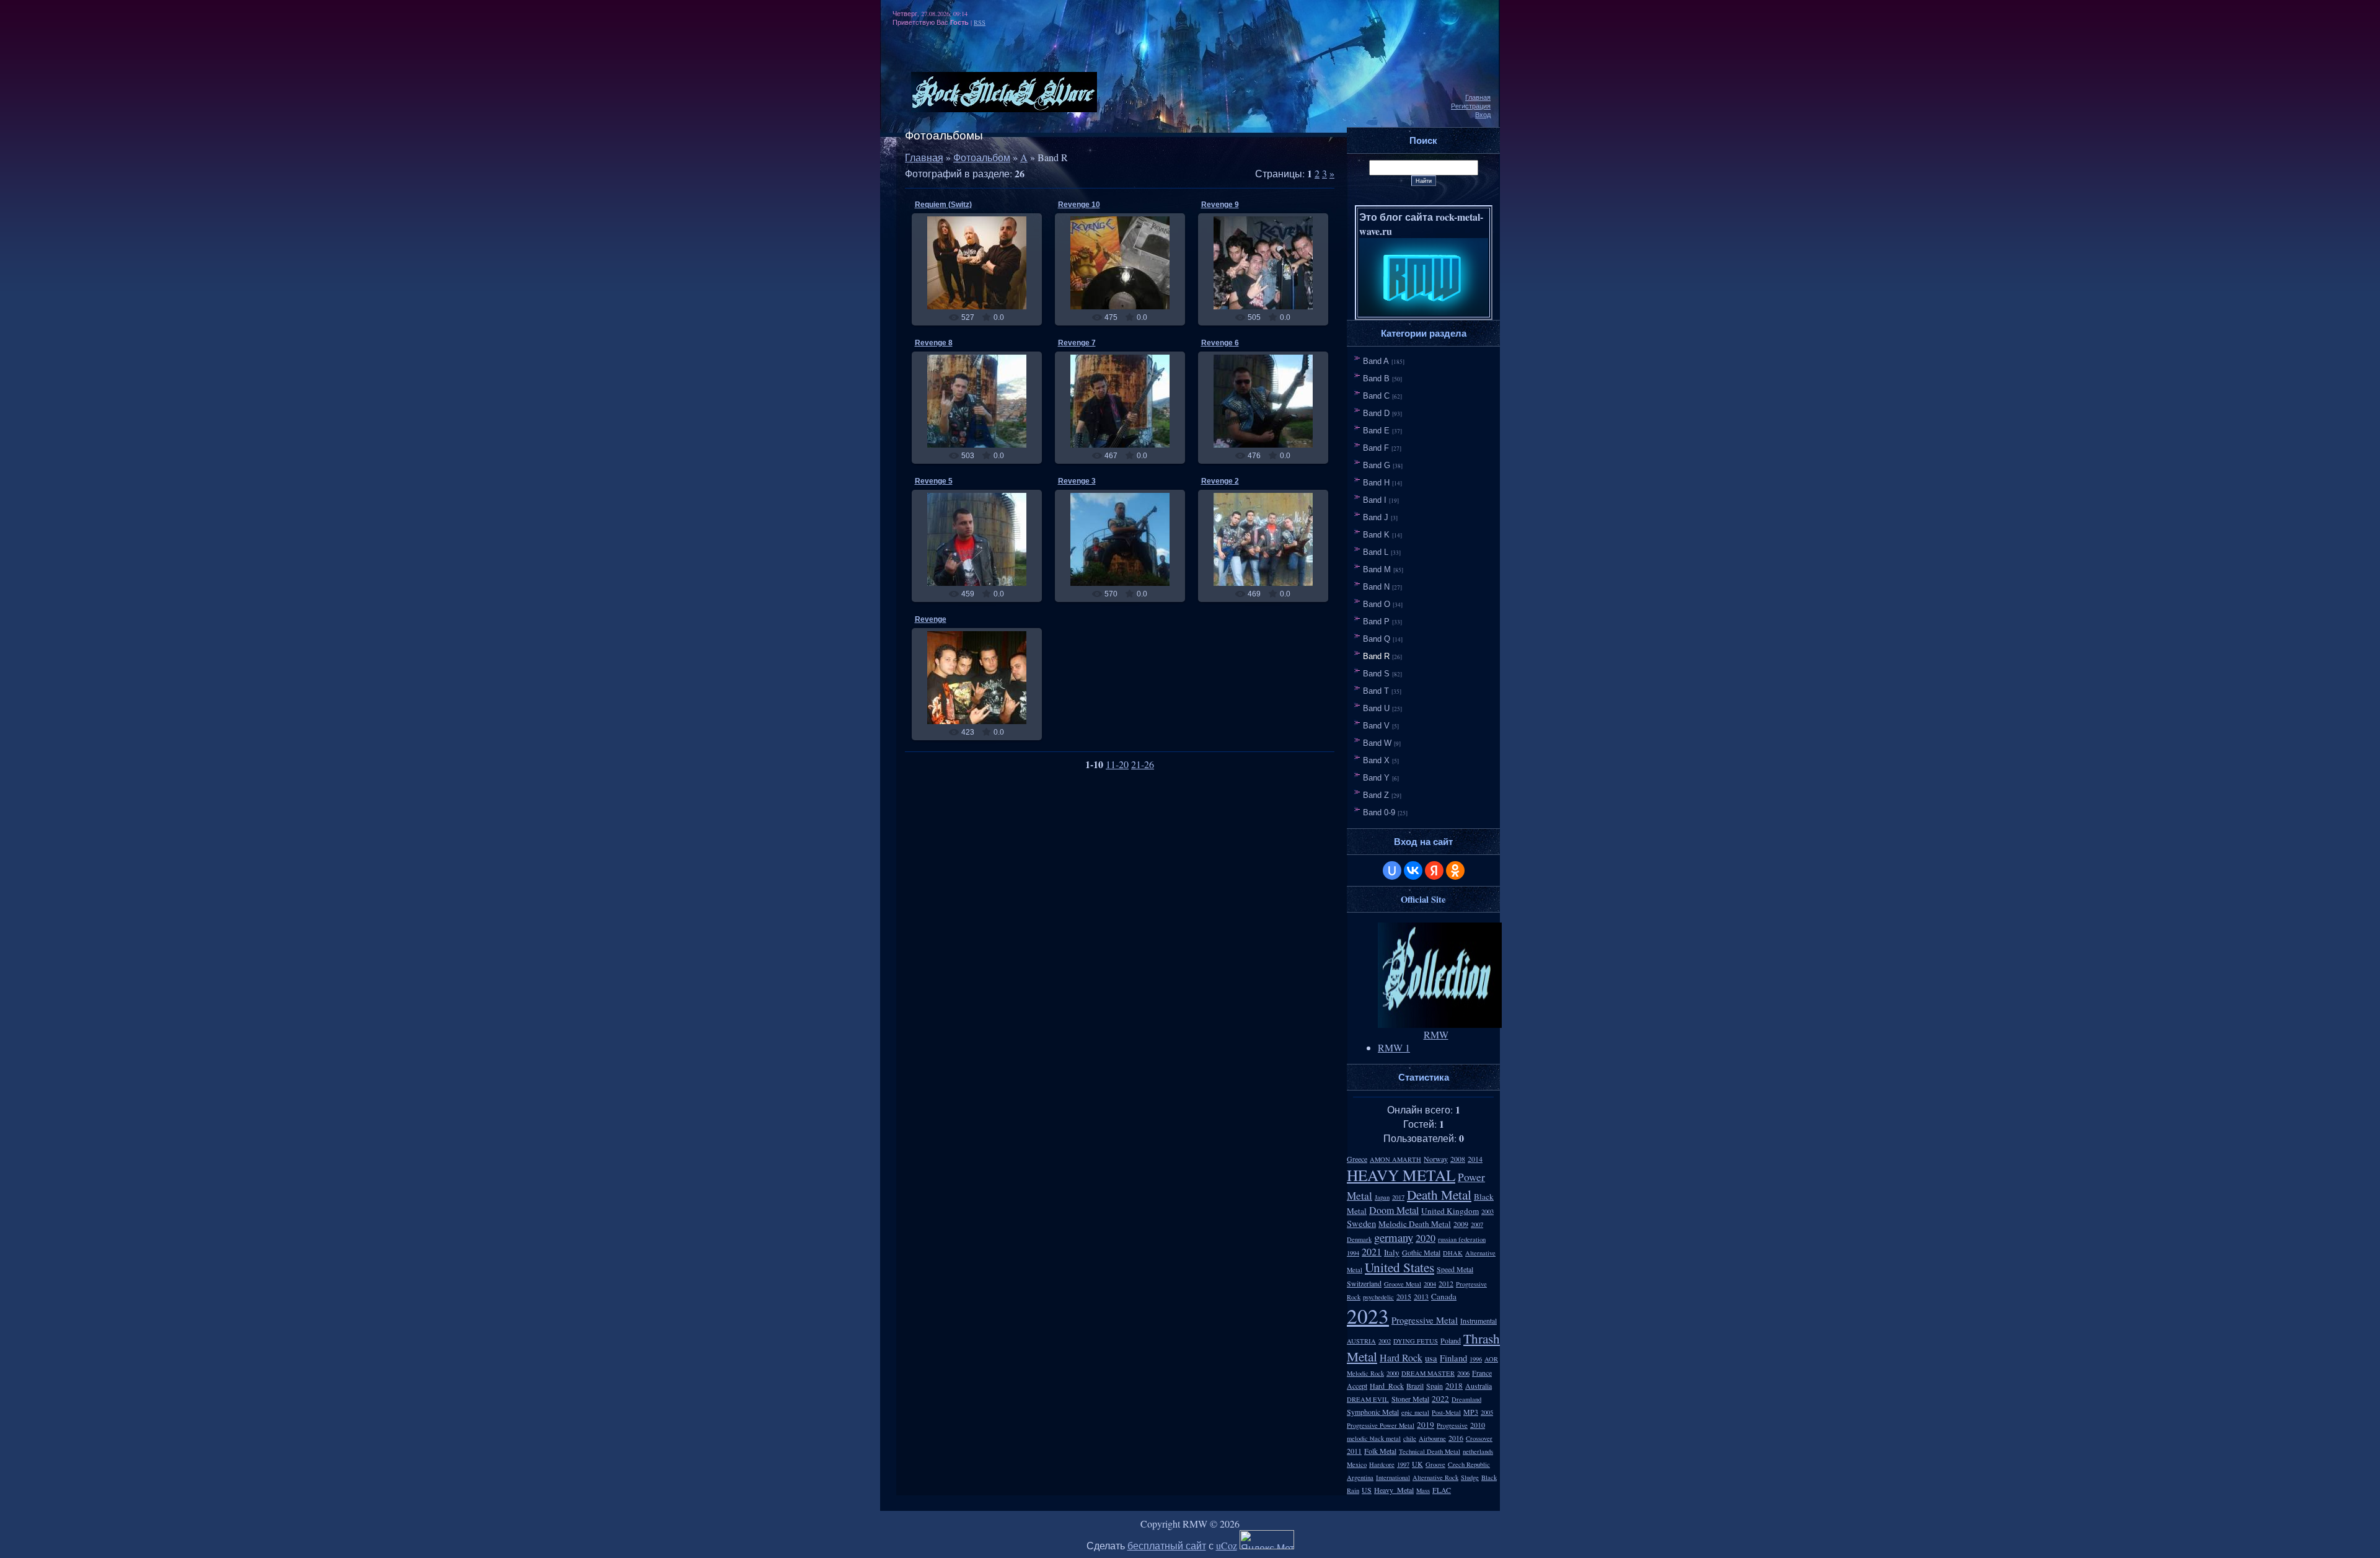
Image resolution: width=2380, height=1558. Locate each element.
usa (1431, 1358)
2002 (1385, 1341)
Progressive (1452, 1425)
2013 (1421, 1296)
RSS (980, 22)
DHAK (1453, 1253)
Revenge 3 (1077, 481)
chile (1410, 1438)
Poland (1451, 1340)
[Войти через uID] (1392, 870)
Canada (1444, 1296)
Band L (1376, 552)
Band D (1376, 413)
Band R (1376, 656)
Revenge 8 (934, 343)
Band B (1376, 378)
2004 (1430, 1284)
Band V (1376, 726)
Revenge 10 (1079, 205)
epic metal (1415, 1412)
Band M (1377, 569)
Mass (1423, 1490)
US (1367, 1490)
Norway (1436, 1159)
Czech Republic (1469, 1464)
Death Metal (1439, 1194)
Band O (1377, 604)
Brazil (1415, 1386)
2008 (1458, 1159)
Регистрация (1471, 106)
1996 (1476, 1359)
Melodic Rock (1365, 1373)
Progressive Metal (1425, 1320)
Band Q (1377, 639)
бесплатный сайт (1167, 1545)
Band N (1376, 587)
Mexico (1357, 1464)
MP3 (1471, 1412)
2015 (1404, 1296)
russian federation (1462, 1239)
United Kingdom (1450, 1211)
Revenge (931, 619)
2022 (1440, 1399)
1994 (1353, 1253)
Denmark (1359, 1239)
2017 (1398, 1197)
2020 (1426, 1238)
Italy (1392, 1252)
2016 (1456, 1438)
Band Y (1376, 778)
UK (1417, 1464)
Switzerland (1364, 1283)
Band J (1376, 517)
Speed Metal (1455, 1269)
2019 (1426, 1425)
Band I (1375, 500)
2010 (1478, 1425)
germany (1394, 1237)
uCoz (1227, 1545)
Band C (1376, 396)
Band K (1376, 535)
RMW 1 (1394, 1047)
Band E (1376, 431)
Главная (1478, 97)
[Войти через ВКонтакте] (1413, 870)
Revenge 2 (1220, 481)
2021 (1372, 1251)
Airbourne (1432, 1438)
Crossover (1479, 1438)
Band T (1376, 691)
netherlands (1478, 1451)
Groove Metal (1403, 1284)
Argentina (1360, 1477)
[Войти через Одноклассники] (1455, 870)
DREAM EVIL (1368, 1399)
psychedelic (1378, 1297)
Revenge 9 (1220, 205)
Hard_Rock (1387, 1386)
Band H (1376, 483)
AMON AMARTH (1395, 1159)
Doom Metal (1394, 1210)
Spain (1435, 1386)
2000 (1393, 1373)
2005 (1487, 1412)
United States (1399, 1267)
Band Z (1376, 795)
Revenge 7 (1077, 343)
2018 (1454, 1386)
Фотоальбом (982, 157)
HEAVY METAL (1401, 1175)
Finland (1453, 1358)
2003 (1487, 1211)
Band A (1376, 361)
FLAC (1442, 1490)
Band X (1376, 760)
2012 (1446, 1283)
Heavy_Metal (1394, 1490)
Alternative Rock (1435, 1477)
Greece (1357, 1159)
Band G (1377, 465)
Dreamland (1466, 1399)
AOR (1491, 1359)
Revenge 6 (1220, 343)
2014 (1475, 1159)
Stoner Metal (1410, 1399)
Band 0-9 (1379, 812)
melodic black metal (1374, 1438)
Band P (1376, 622)
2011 (1354, 1451)
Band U (1376, 708)
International (1393, 1477)
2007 (1477, 1224)
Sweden (1361, 1224)
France (1482, 1373)
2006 (1463, 1373)
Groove (1435, 1464)
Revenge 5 (934, 481)
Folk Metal (1380, 1451)
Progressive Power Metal (1381, 1425)
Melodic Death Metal (1415, 1224)
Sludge (1470, 1477)
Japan (1382, 1197)
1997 (1403, 1464)
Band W (1377, 743)
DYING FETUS (1416, 1341)
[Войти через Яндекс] (1434, 870)
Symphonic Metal (1373, 1412)
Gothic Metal (1421, 1252)
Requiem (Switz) (943, 205)
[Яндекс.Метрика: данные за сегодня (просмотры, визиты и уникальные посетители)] (1267, 1540)
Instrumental (1479, 1321)
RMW (982, 273)
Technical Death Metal (1430, 1451)
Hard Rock (1401, 1357)
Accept (1357, 1386)
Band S (1376, 674)
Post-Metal (1446, 1412)
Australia (1479, 1386)
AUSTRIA (1361, 1341)
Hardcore (1382, 1464)
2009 (1461, 1224)
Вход (1483, 115)
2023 (1368, 1316)
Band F (1376, 448)
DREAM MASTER (1428, 1373)
